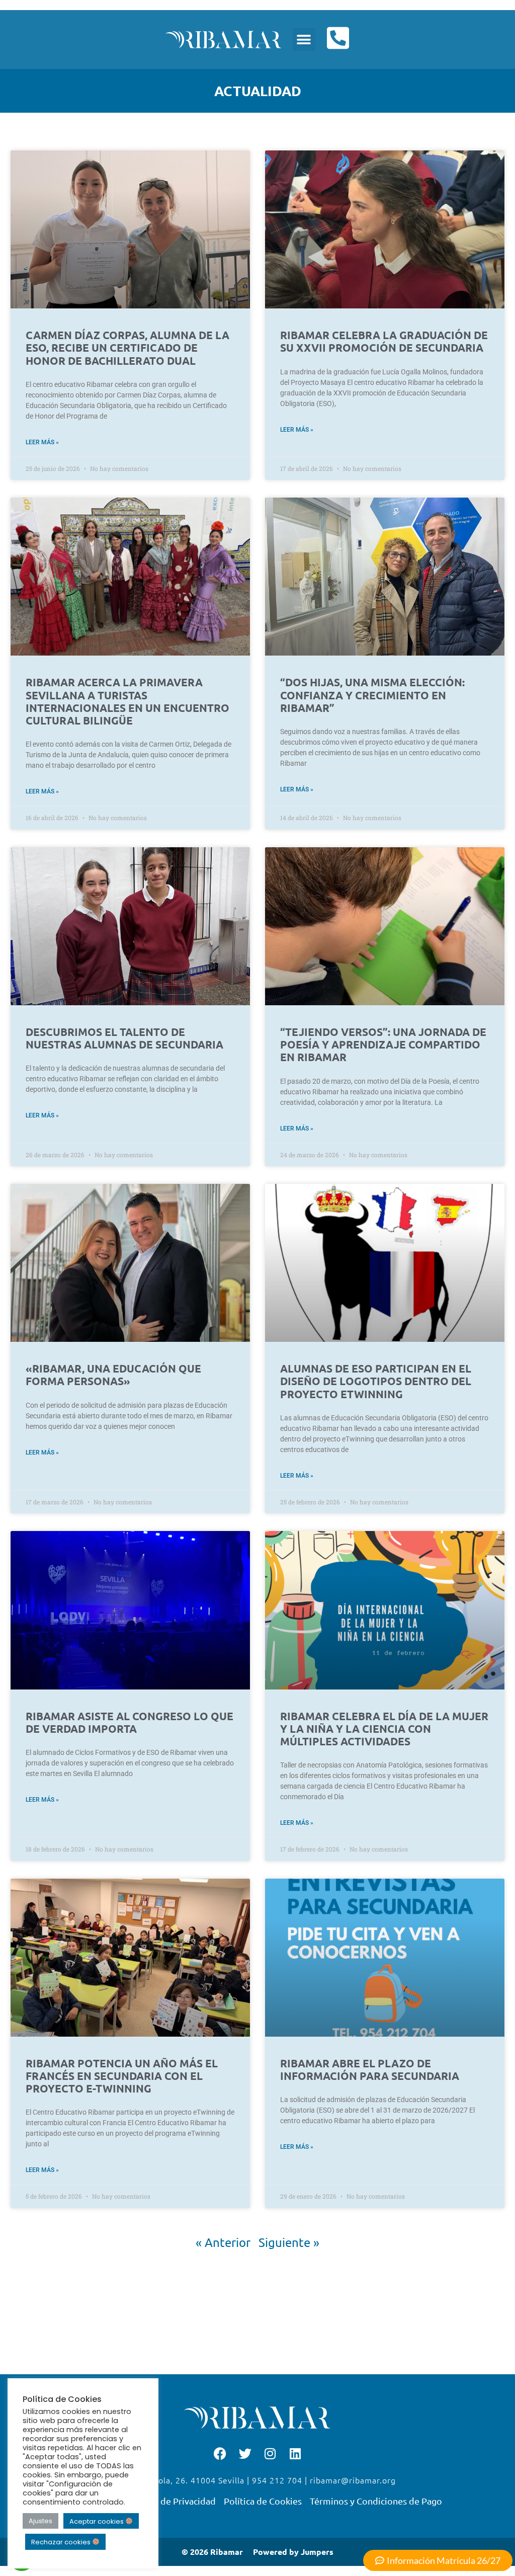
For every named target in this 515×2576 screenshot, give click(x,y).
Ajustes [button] (40, 2521)
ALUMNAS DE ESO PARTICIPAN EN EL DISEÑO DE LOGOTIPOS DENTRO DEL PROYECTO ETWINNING (376, 1381)
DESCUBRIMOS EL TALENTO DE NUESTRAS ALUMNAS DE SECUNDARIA (124, 1038)
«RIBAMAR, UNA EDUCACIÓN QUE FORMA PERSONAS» (113, 1375)
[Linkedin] (295, 2453)
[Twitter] (245, 2453)
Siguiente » (289, 2242)
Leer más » (42, 442)
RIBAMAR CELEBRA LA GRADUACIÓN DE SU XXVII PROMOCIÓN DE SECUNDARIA (384, 341)
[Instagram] (270, 2453)
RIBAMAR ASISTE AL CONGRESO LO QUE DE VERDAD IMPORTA (130, 1722)
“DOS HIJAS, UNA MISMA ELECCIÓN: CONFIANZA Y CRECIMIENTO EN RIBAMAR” (372, 695)
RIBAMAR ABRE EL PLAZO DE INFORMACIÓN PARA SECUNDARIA (370, 2069)
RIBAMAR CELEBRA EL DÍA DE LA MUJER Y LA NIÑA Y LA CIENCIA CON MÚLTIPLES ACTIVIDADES (384, 1728)
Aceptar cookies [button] (97, 2521)
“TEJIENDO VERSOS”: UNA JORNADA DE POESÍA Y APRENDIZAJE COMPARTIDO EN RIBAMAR (383, 1044)
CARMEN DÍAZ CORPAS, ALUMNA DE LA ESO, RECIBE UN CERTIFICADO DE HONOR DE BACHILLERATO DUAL (127, 347)
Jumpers (317, 2552)
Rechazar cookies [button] (62, 2542)
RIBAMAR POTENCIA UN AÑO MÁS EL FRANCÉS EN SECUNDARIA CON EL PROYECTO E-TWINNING (122, 2076)
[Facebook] (220, 2453)
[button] (304, 39)
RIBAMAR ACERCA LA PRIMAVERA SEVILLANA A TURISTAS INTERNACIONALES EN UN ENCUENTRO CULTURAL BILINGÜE (127, 701)
